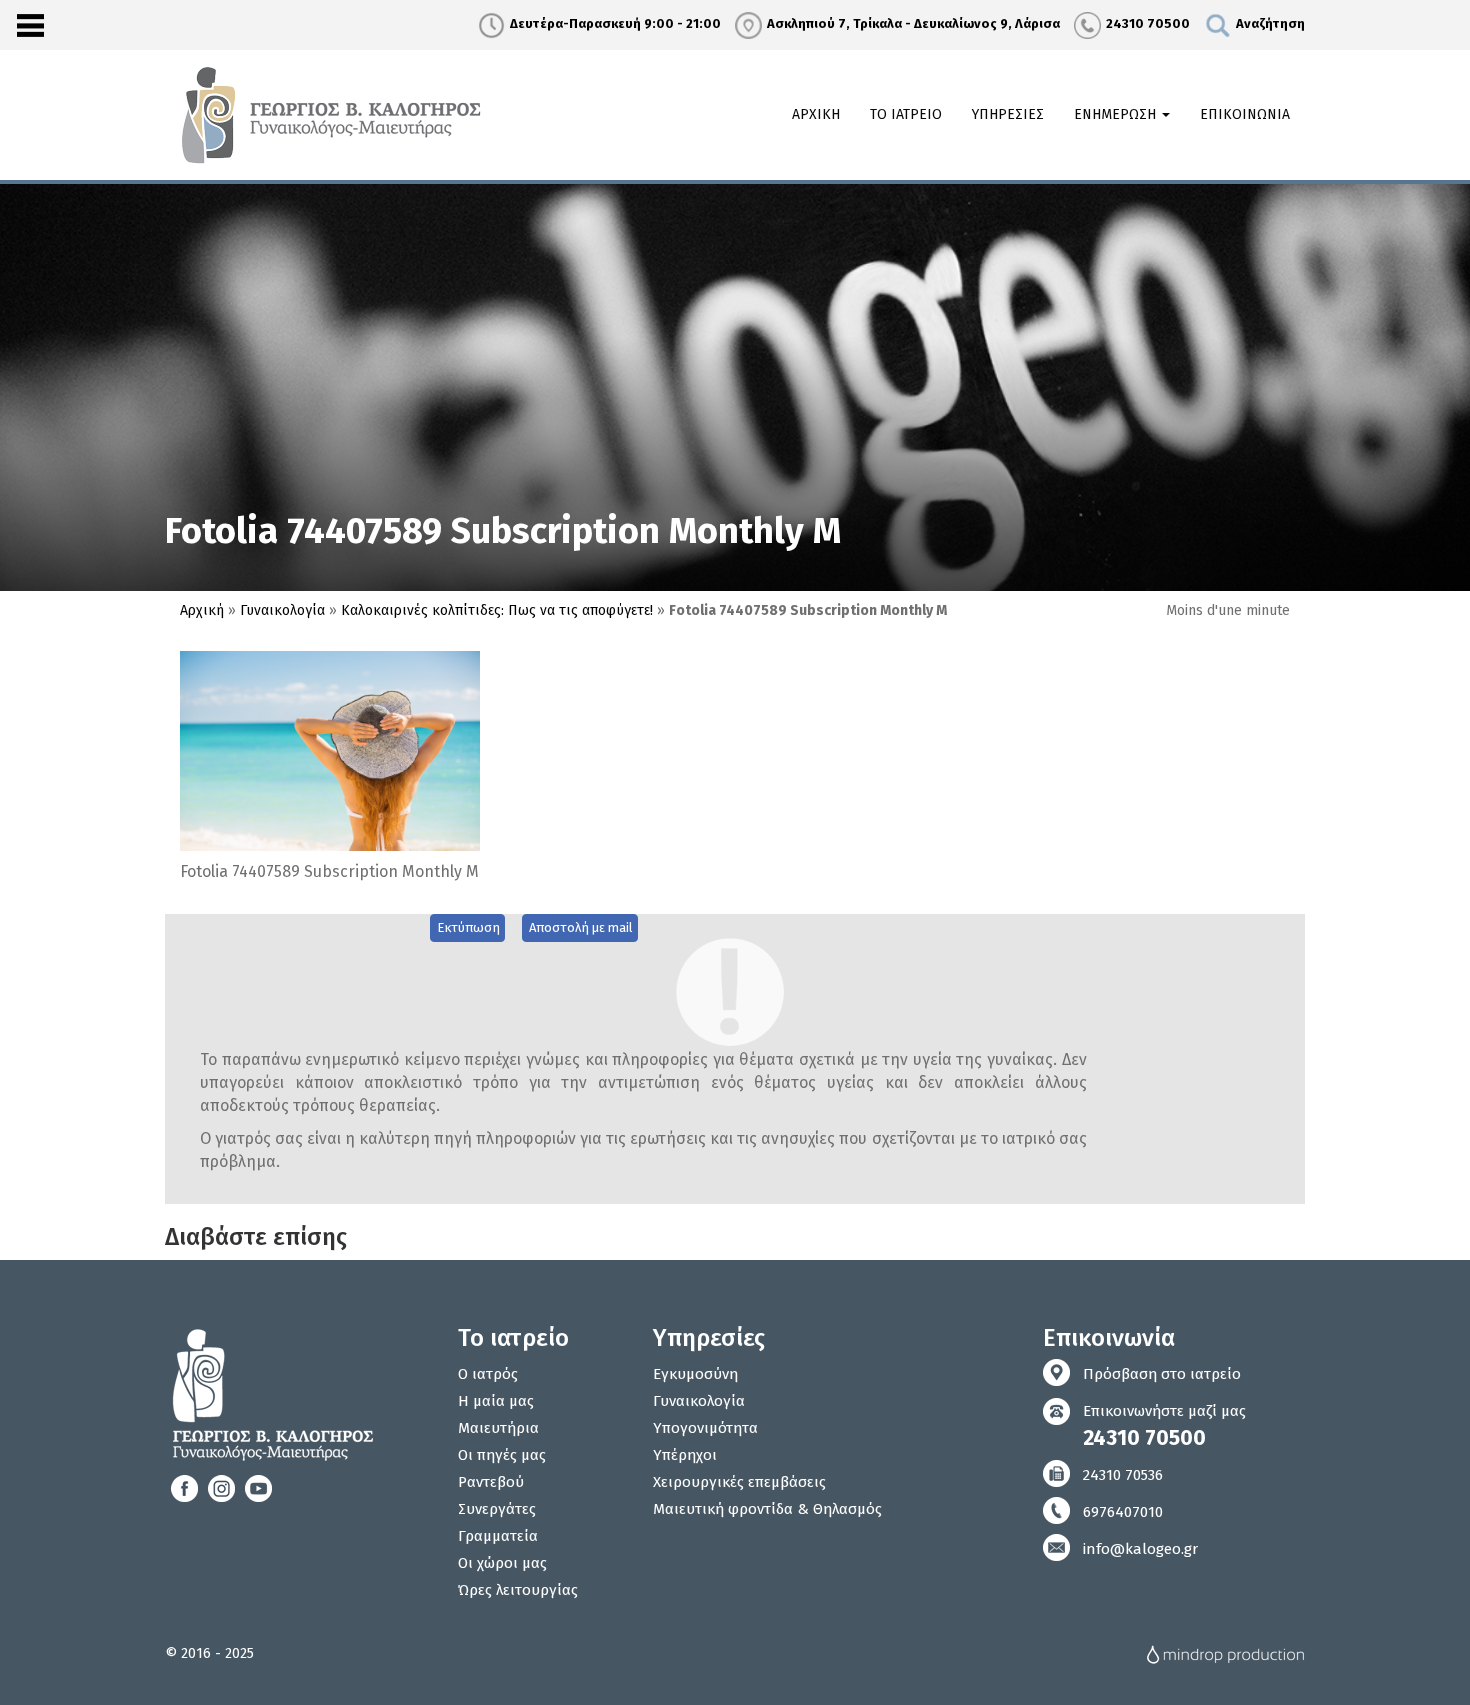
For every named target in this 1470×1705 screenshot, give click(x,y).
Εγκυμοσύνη (695, 1374)
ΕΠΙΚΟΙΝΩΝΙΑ (1245, 114)
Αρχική (202, 610)
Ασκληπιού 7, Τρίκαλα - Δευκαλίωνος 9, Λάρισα (913, 23)
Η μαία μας (496, 1401)
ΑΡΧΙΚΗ (816, 114)
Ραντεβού (491, 1482)
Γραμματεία (498, 1536)
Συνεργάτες (497, 1509)
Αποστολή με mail (581, 927)
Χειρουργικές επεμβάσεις (739, 1482)
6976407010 (1123, 1512)
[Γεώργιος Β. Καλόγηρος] (334, 114)
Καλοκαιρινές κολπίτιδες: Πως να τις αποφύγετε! (497, 610)
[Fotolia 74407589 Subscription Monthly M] (330, 750)
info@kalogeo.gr (1140, 1549)
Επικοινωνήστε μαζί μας (1164, 1426)
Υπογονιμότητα (705, 1428)
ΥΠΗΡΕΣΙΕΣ (1008, 114)
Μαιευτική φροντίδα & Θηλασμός (767, 1509)
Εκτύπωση (468, 927)
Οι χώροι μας (502, 1563)
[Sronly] (30, 25)
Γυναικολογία (282, 610)
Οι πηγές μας (502, 1455)
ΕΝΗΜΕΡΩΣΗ (1117, 114)
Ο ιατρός (488, 1374)
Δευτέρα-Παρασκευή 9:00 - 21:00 (615, 23)
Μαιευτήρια (498, 1428)
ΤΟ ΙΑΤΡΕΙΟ (906, 114)
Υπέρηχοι (685, 1455)
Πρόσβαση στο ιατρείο (1162, 1374)
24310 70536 (1123, 1475)
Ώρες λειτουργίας (518, 1590)
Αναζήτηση (1270, 23)
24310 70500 (1148, 23)
